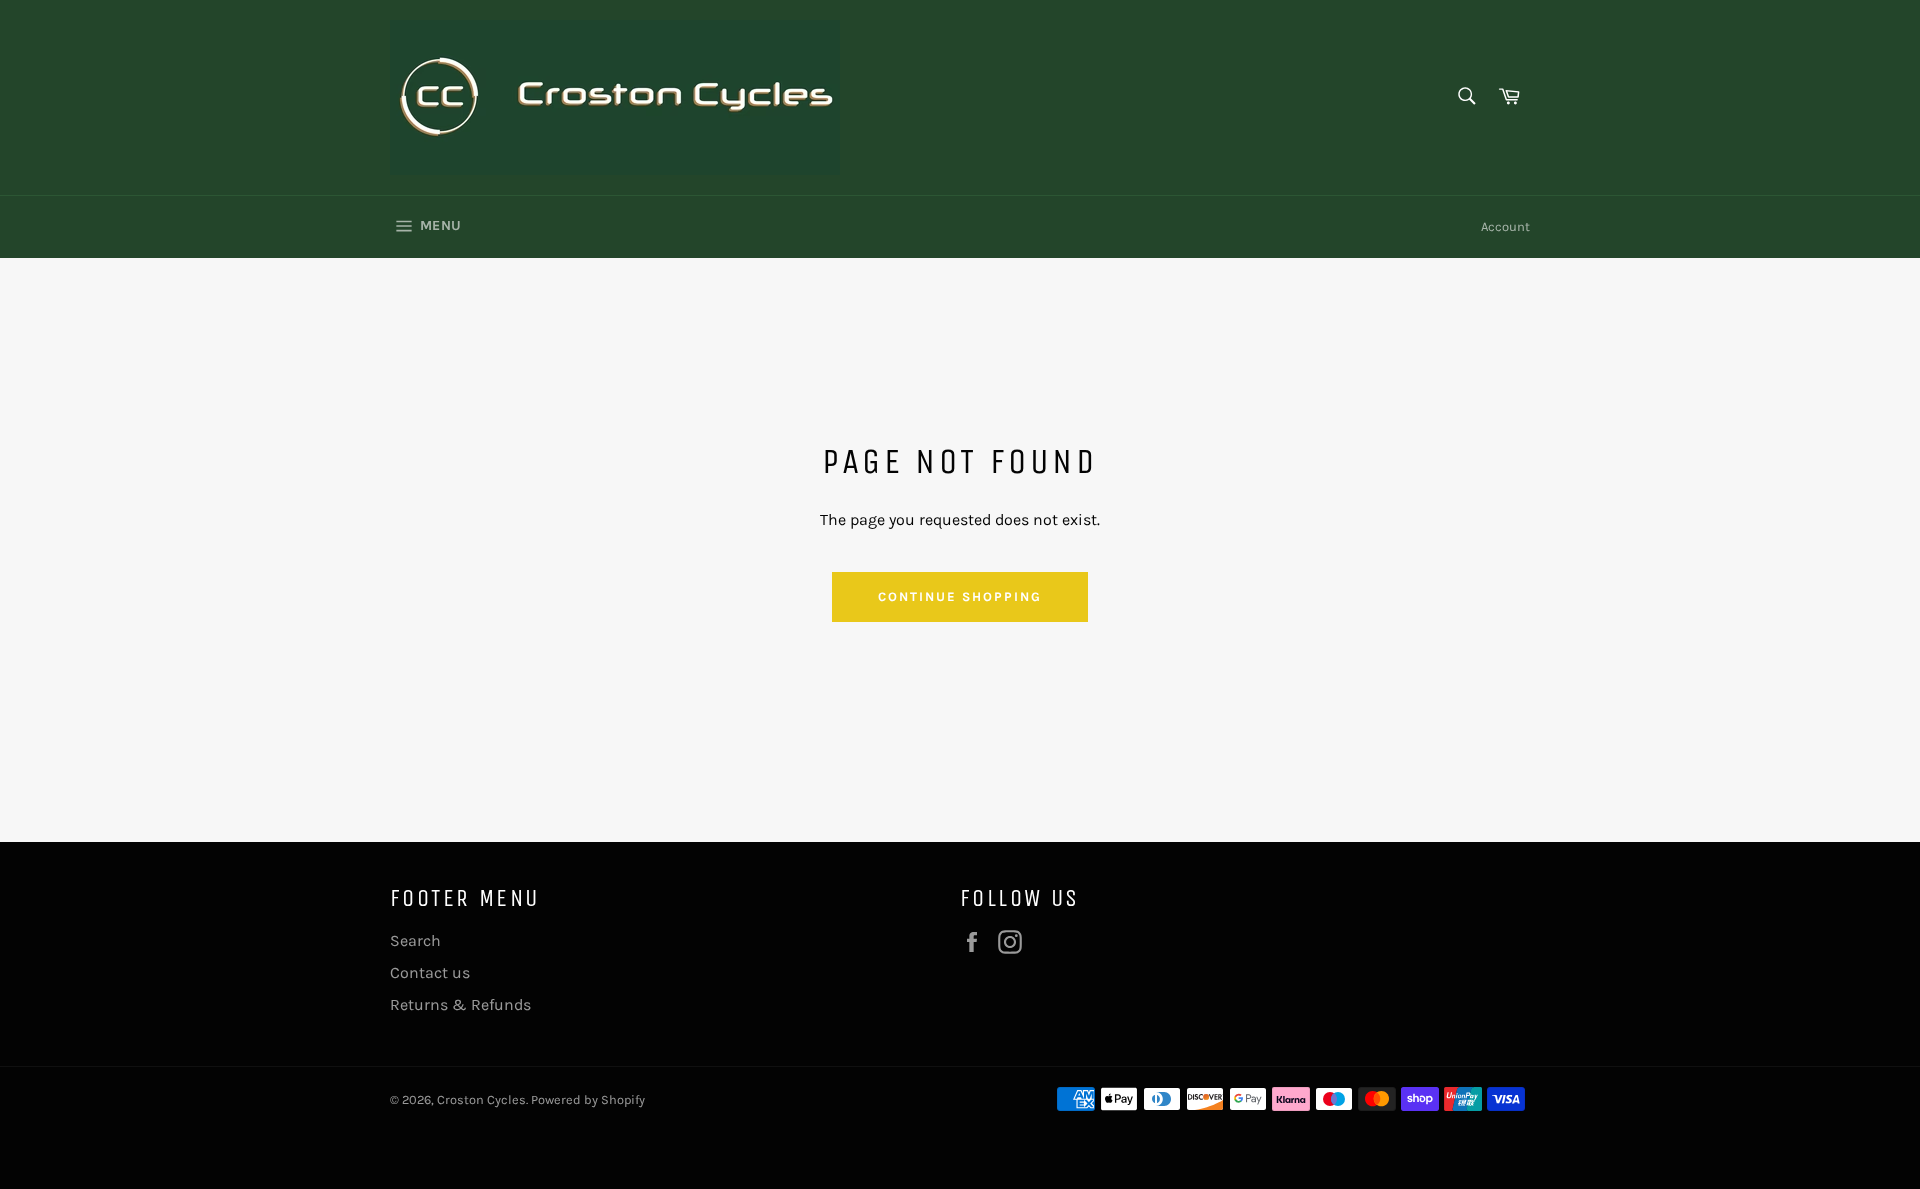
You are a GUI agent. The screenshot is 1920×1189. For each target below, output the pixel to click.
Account (1505, 226)
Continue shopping (959, 596)
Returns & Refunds (460, 1004)
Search (415, 940)
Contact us (430, 972)
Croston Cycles (481, 1099)
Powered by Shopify (588, 1099)
